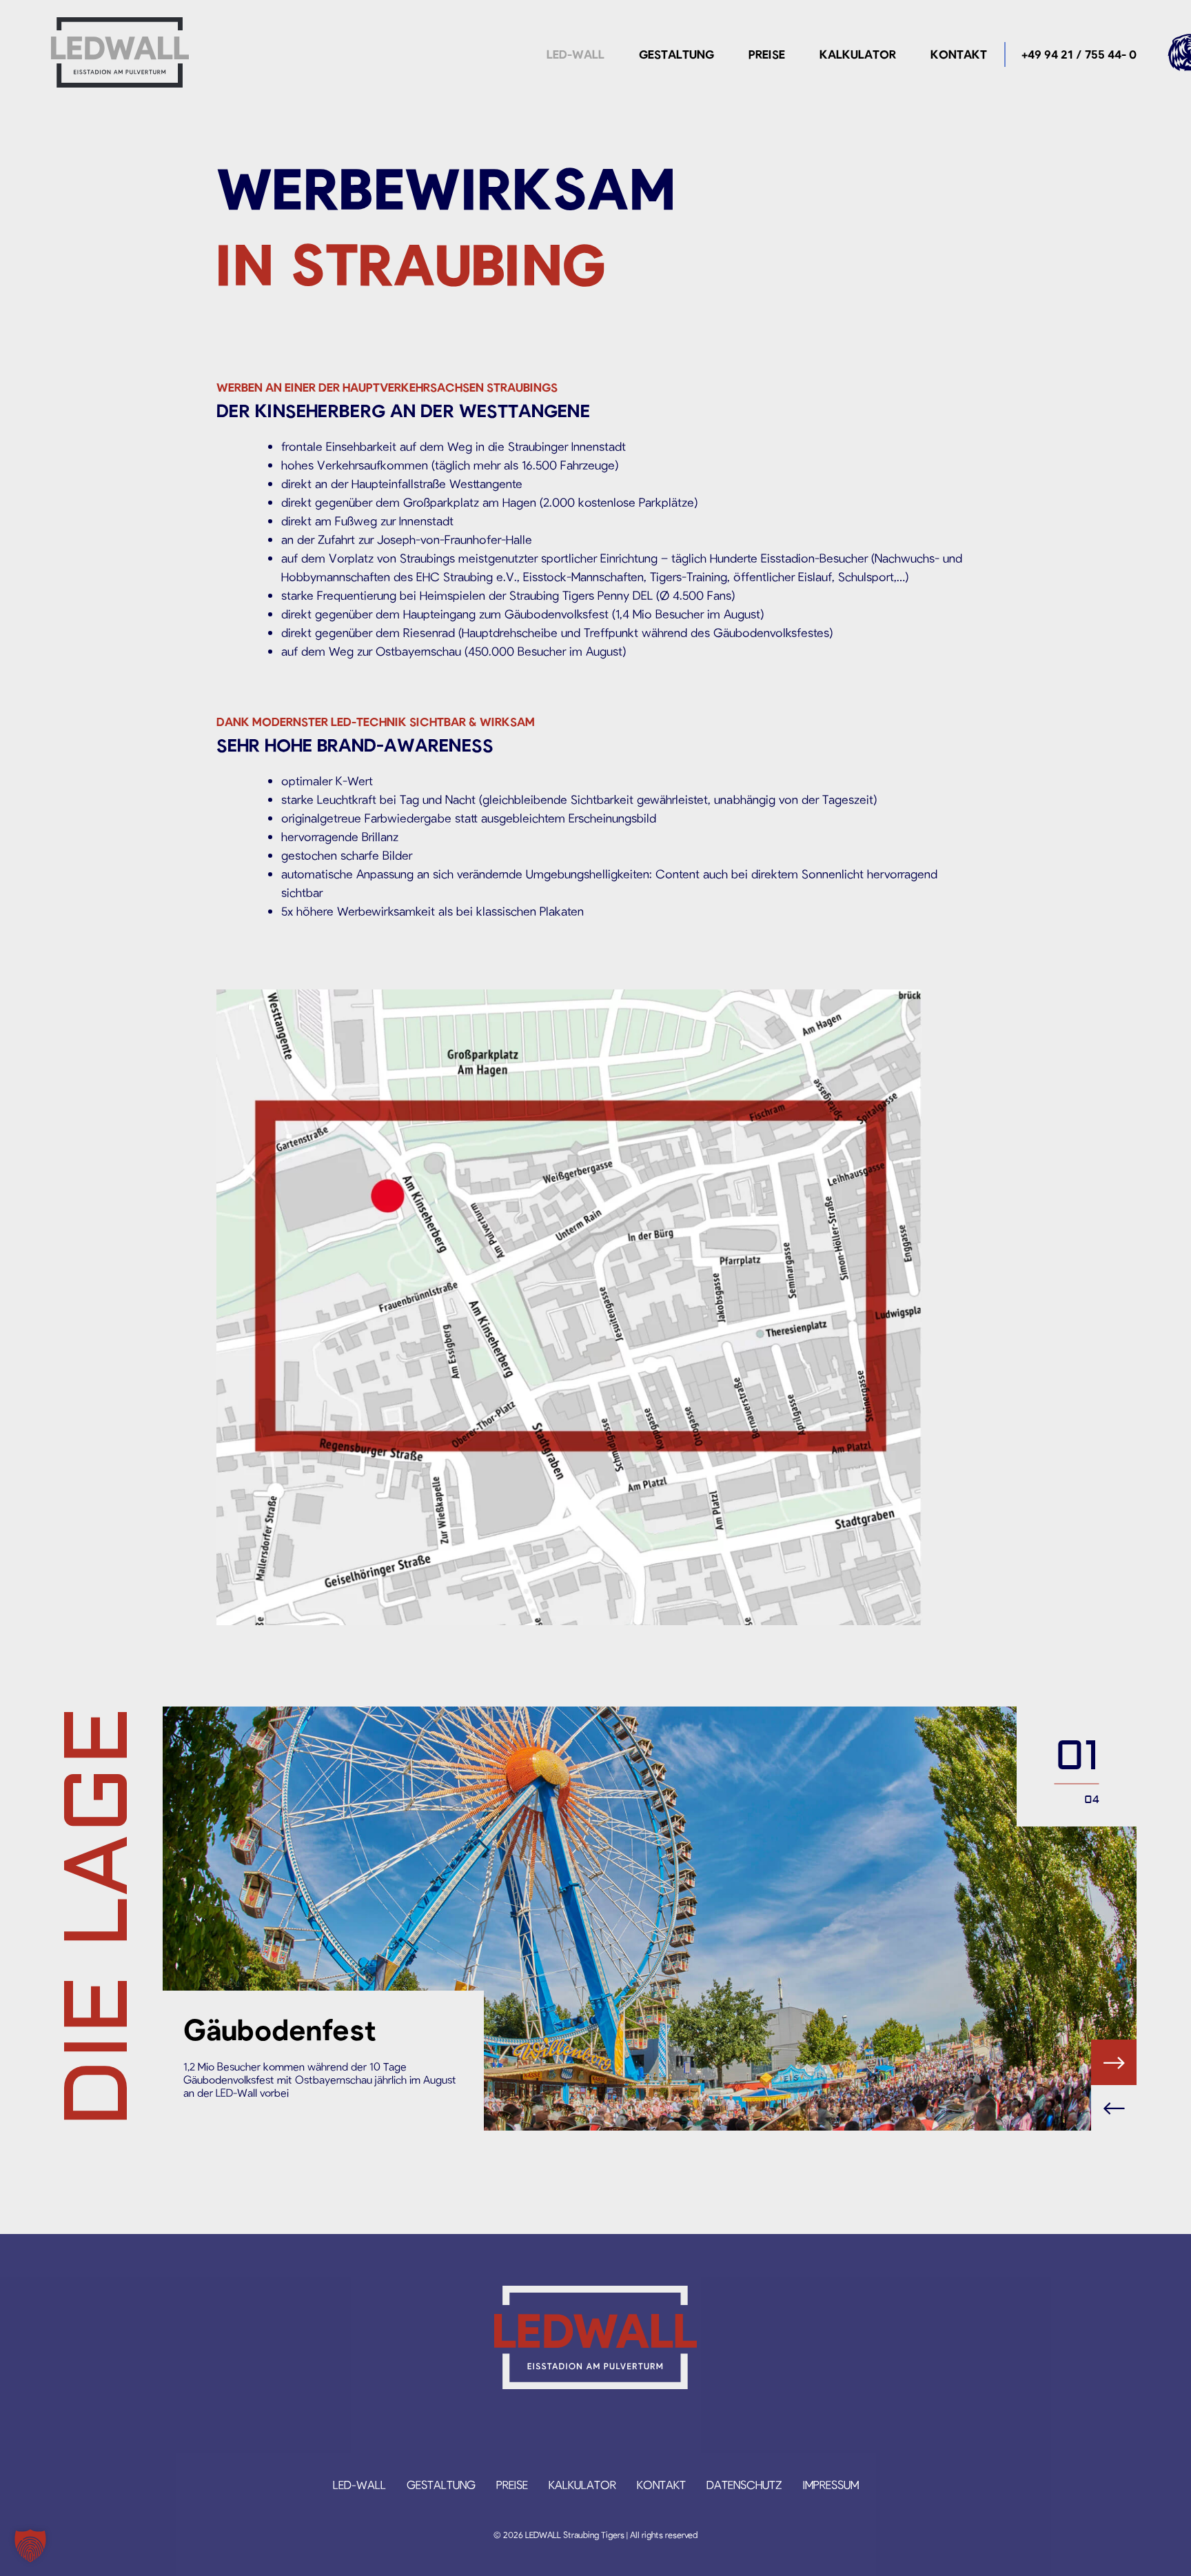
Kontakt (959, 54)
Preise (767, 54)
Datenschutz (744, 2484)
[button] (30, 2546)
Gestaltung (676, 54)
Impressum (831, 2484)
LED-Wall (576, 54)
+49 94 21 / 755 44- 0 (1079, 54)
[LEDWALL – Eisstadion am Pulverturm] (120, 52)
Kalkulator (858, 54)
